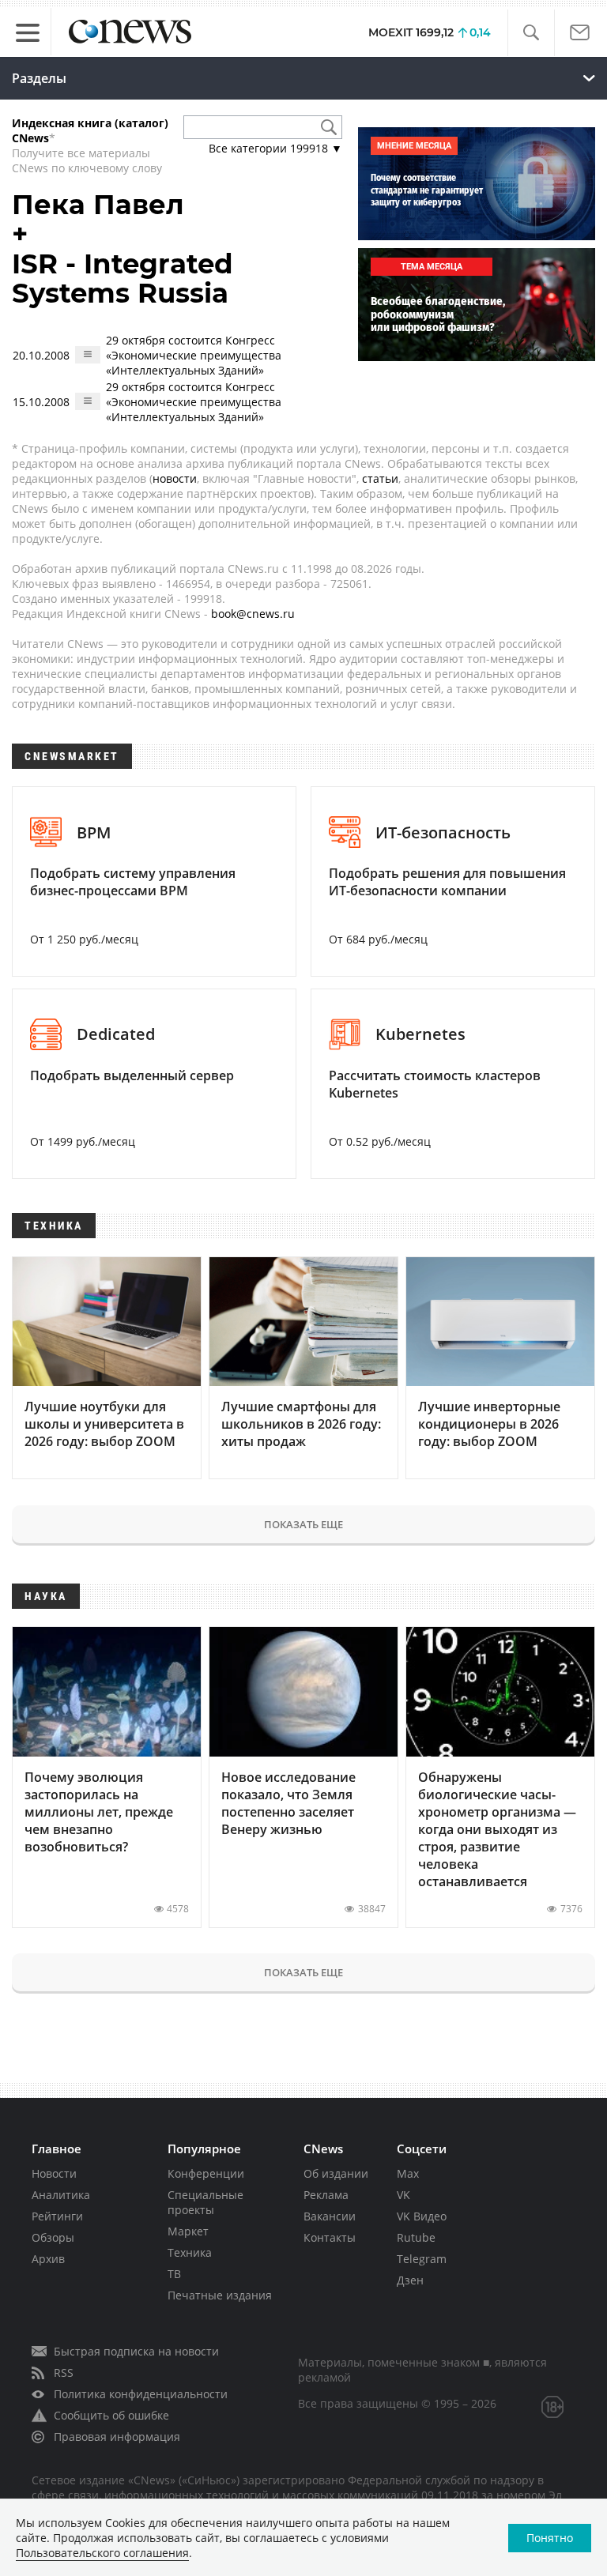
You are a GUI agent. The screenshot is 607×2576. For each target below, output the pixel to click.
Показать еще (303, 1524)
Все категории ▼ (275, 148)
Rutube (416, 2237)
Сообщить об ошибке (111, 2415)
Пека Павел (98, 205)
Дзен (410, 2280)
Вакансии (330, 2216)
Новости (54, 2173)
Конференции (206, 2173)
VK (403, 2195)
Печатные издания (220, 2295)
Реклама (326, 2195)
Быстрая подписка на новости (136, 2351)
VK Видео (422, 2216)
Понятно (550, 2538)
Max (408, 2173)
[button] (531, 33)
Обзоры (53, 2237)
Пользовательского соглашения (102, 2553)
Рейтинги (57, 2216)
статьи (380, 478)
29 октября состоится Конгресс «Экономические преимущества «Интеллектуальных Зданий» (194, 355)
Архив (48, 2259)
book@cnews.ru (253, 614)
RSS (64, 2373)
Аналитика (61, 2195)
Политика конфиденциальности (141, 2394)
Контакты (330, 2237)
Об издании (336, 2173)
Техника (190, 2252)
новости (175, 478)
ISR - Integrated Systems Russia (123, 279)
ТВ (174, 2274)
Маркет (188, 2231)
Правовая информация (117, 2437)
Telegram (422, 2259)
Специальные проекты (205, 2202)
